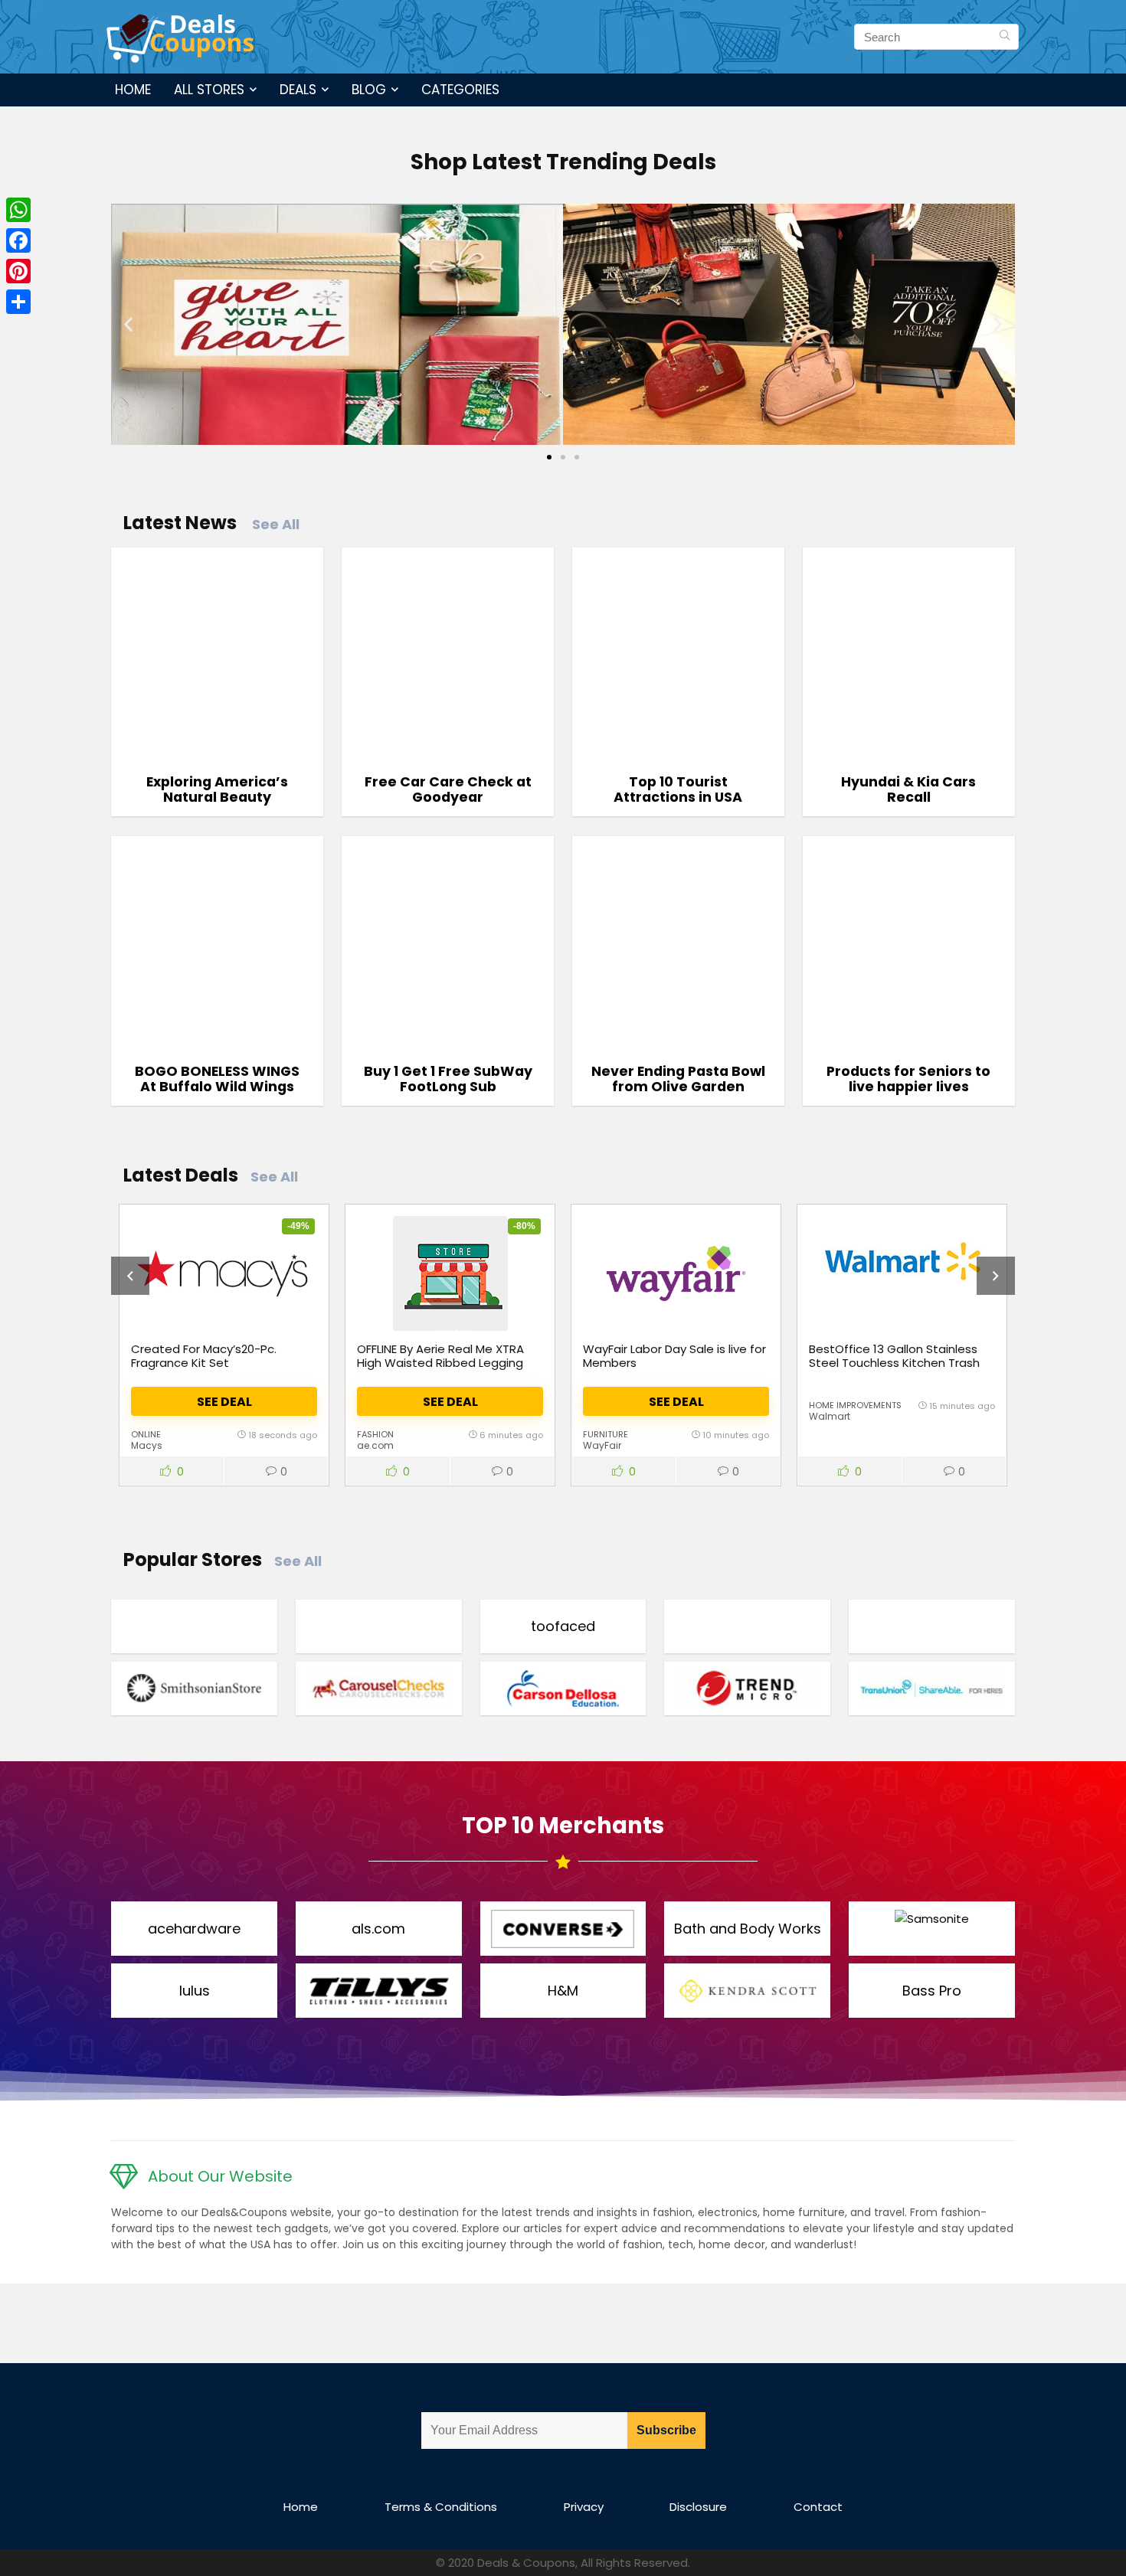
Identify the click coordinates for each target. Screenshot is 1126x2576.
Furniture (606, 1434)
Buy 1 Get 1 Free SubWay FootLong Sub (448, 1079)
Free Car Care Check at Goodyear (448, 789)
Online (146, 1434)
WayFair (602, 1445)
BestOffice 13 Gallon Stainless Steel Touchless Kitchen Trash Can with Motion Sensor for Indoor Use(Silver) (894, 1370)
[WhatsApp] (18, 210)
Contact (818, 2507)
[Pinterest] (18, 271)
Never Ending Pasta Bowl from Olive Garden (678, 1079)
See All (276, 524)
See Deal (224, 1402)
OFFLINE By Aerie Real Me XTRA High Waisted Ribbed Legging (440, 1356)
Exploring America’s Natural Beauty (217, 789)
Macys (147, 1445)
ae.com (375, 1445)
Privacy (584, 2507)
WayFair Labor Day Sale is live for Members (674, 1356)
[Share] (18, 302)
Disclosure (698, 2507)
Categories (460, 90)
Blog (369, 90)
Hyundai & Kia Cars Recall (908, 789)
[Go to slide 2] (563, 457)
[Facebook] (18, 240)
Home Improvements (855, 1405)
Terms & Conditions (441, 2507)
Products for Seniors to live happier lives (908, 1079)
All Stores (209, 90)
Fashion (375, 1434)
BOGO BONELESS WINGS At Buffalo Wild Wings (217, 1079)
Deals (298, 90)
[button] (128, 324)
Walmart (830, 1416)
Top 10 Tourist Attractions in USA (678, 789)
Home (133, 90)
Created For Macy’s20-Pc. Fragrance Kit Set (204, 1356)
